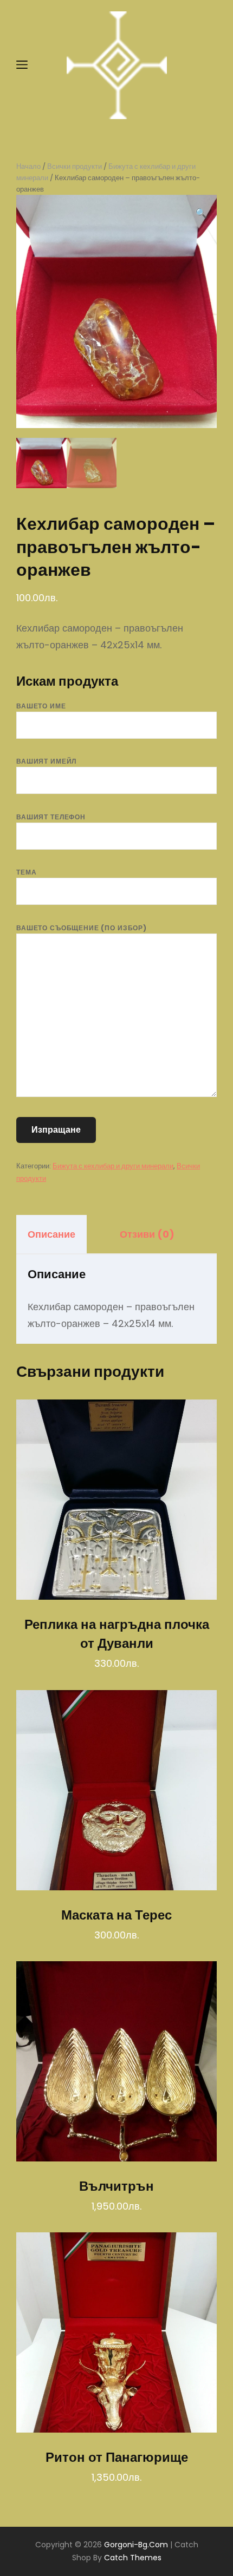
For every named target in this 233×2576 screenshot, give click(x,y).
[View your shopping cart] (207, 65)
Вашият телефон (51, 817)
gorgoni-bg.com (136, 2545)
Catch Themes (133, 2558)
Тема (26, 872)
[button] (201, 213)
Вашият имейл (46, 761)
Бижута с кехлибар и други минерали (113, 1166)
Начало (28, 166)
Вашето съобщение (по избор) (82, 928)
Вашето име (41, 706)
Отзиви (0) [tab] (147, 1234)
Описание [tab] (51, 1234)
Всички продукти (75, 166)
